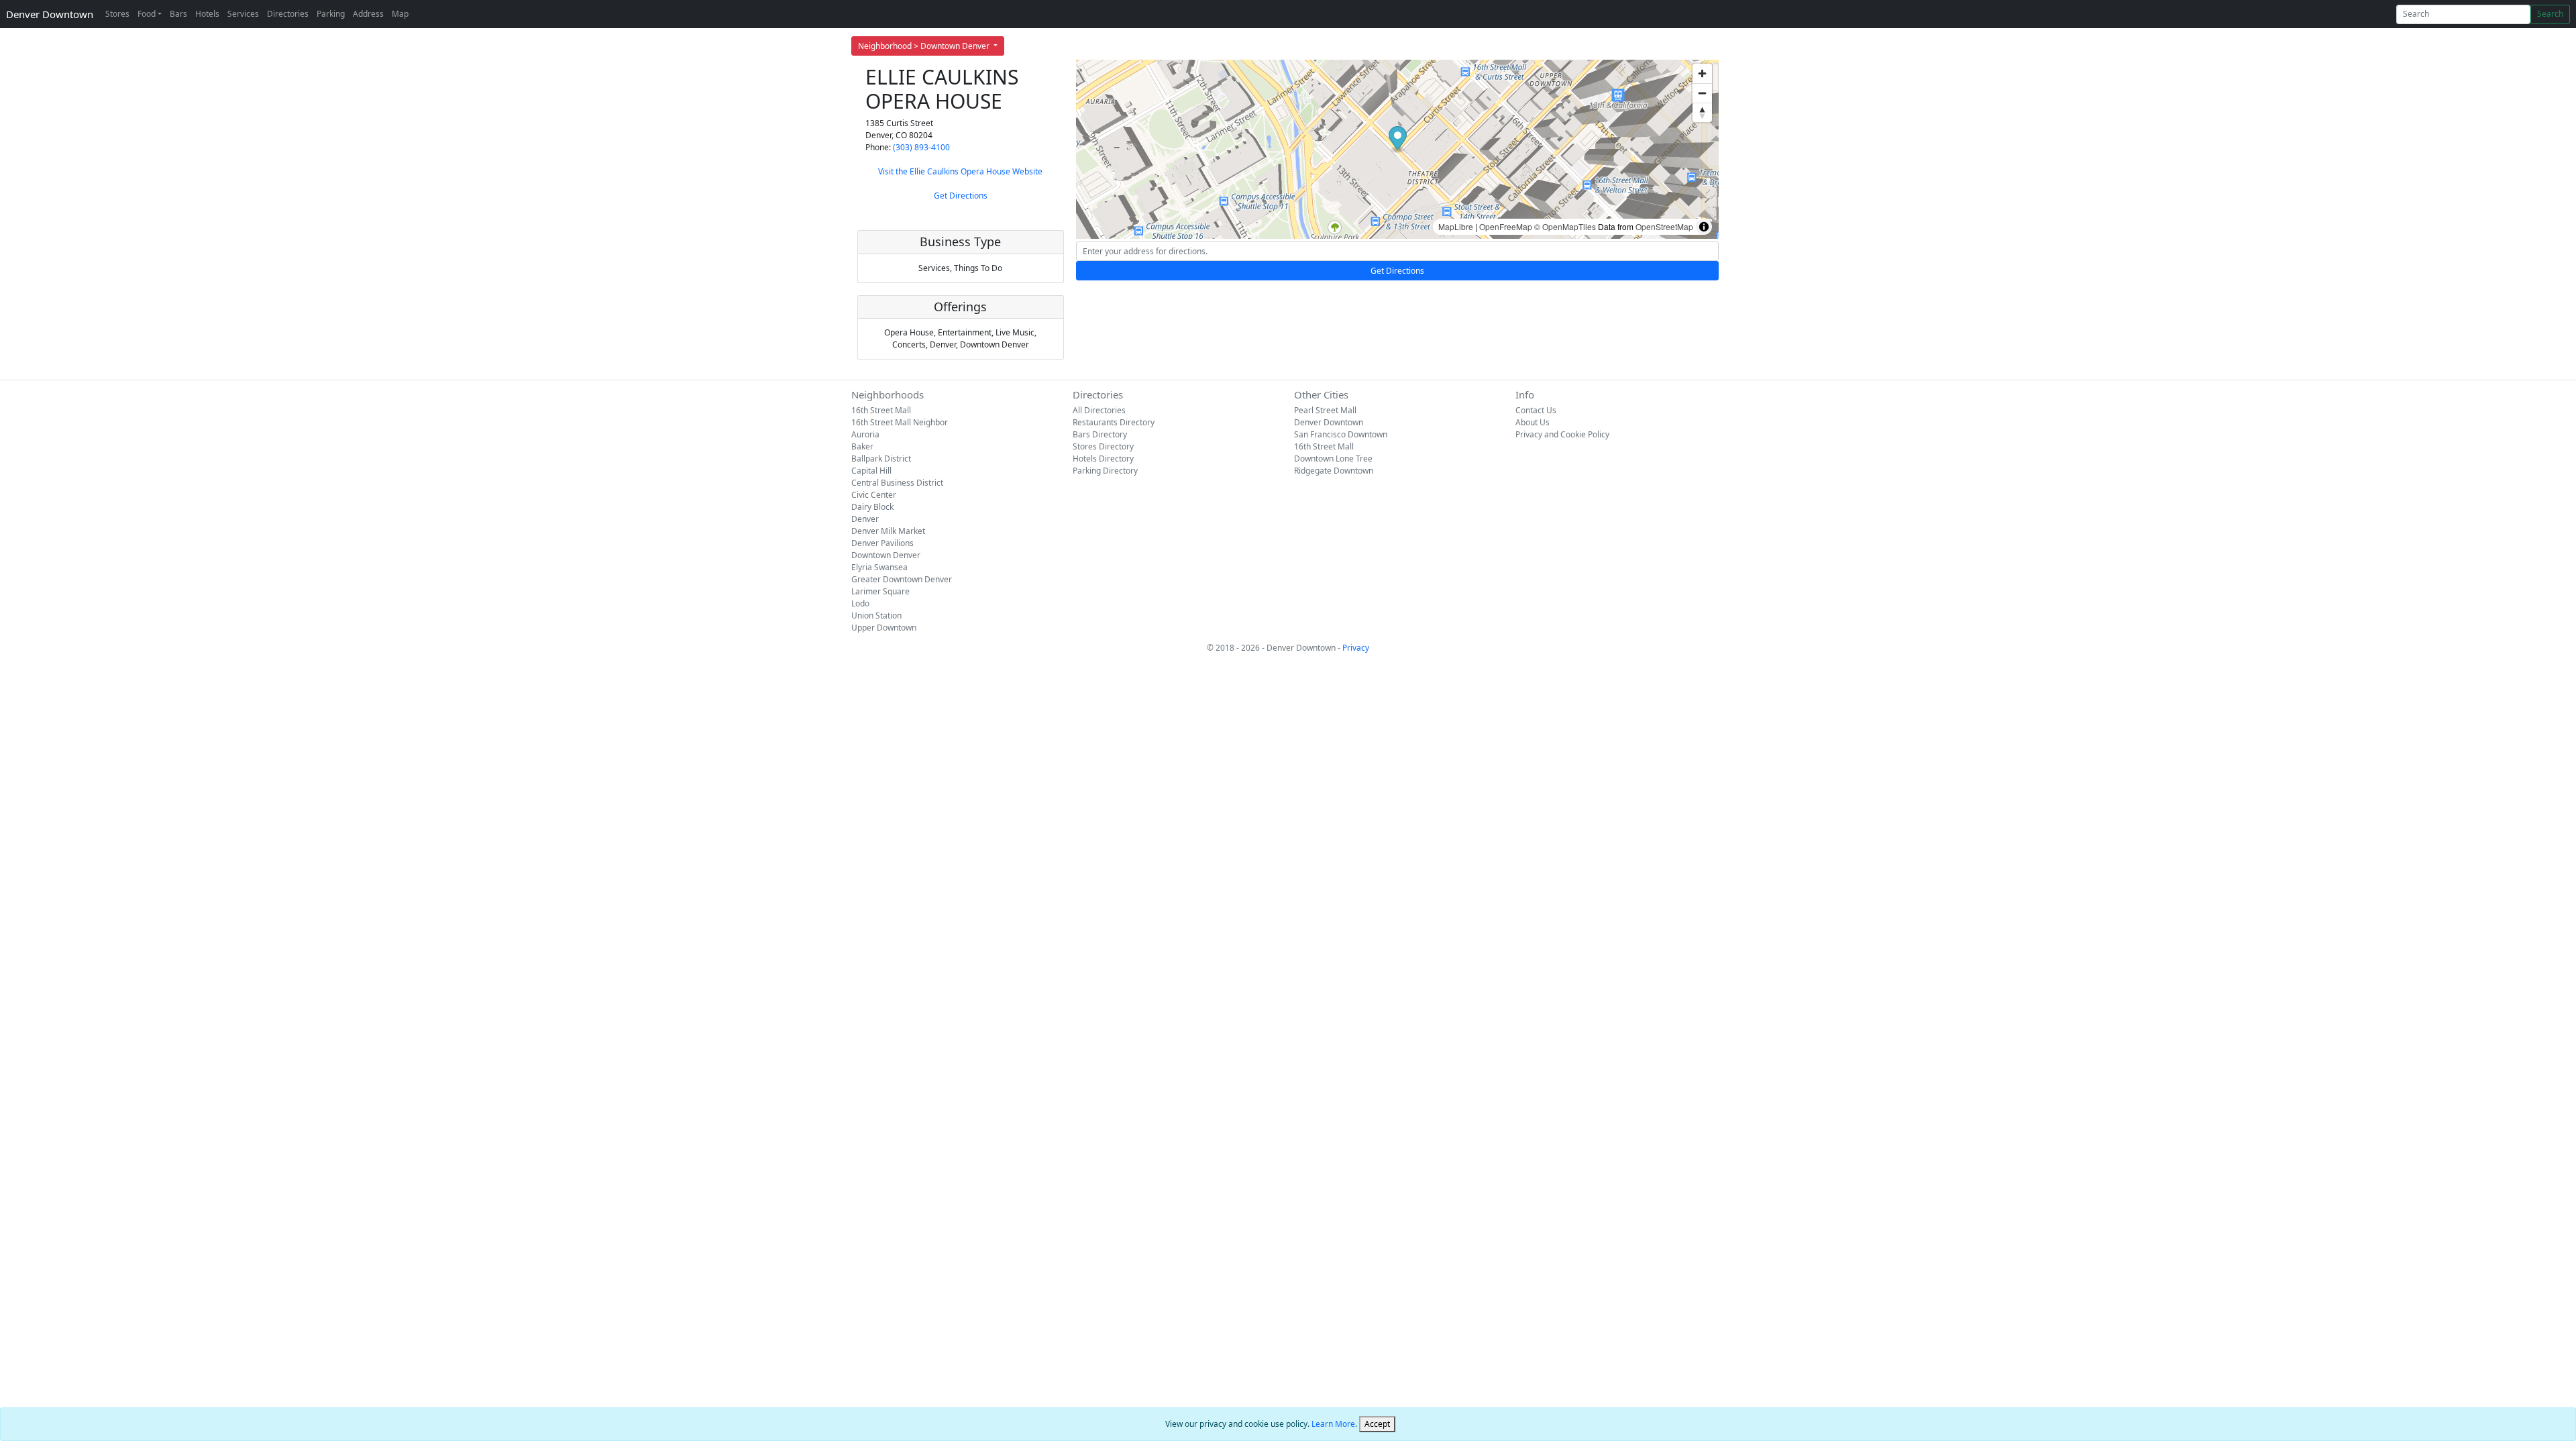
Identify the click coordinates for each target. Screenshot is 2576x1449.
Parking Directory (1105, 471)
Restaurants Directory (1114, 422)
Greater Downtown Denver (902, 579)
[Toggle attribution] (1704, 227)
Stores (117, 14)
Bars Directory (1100, 434)
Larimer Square (880, 591)
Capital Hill (871, 471)
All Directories (1099, 410)
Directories (288, 14)
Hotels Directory (1103, 459)
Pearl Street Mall (1325, 410)
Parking (331, 14)
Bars (178, 14)
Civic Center (874, 495)
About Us (1533, 422)
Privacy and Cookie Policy (1562, 434)
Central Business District (897, 483)
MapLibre (1456, 226)
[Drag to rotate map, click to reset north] (1702, 112)
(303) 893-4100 (921, 147)
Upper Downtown (884, 628)
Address (368, 14)
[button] (1398, 140)
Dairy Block (872, 507)
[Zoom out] (1702, 93)
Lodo (860, 603)
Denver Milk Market (888, 531)
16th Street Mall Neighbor (900, 422)
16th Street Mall (881, 410)
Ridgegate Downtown (1334, 471)
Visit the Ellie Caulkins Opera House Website (960, 171)
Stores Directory (1103, 446)
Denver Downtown (50, 14)
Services (243, 14)
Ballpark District (881, 459)
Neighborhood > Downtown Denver (925, 46)
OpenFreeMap (1506, 226)
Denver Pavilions (882, 543)
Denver (865, 519)
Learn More (1333, 1424)
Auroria (865, 434)
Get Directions (961, 196)
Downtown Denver (886, 555)
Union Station (876, 615)
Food (147, 14)
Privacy (1356, 648)
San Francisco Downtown (1341, 434)
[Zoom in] (1702, 73)
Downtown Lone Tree (1333, 459)
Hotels (207, 14)
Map (400, 14)
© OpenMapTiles (1565, 226)
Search (2550, 14)
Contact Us (1536, 410)
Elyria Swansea (879, 567)
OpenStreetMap (1664, 226)
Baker (862, 446)
